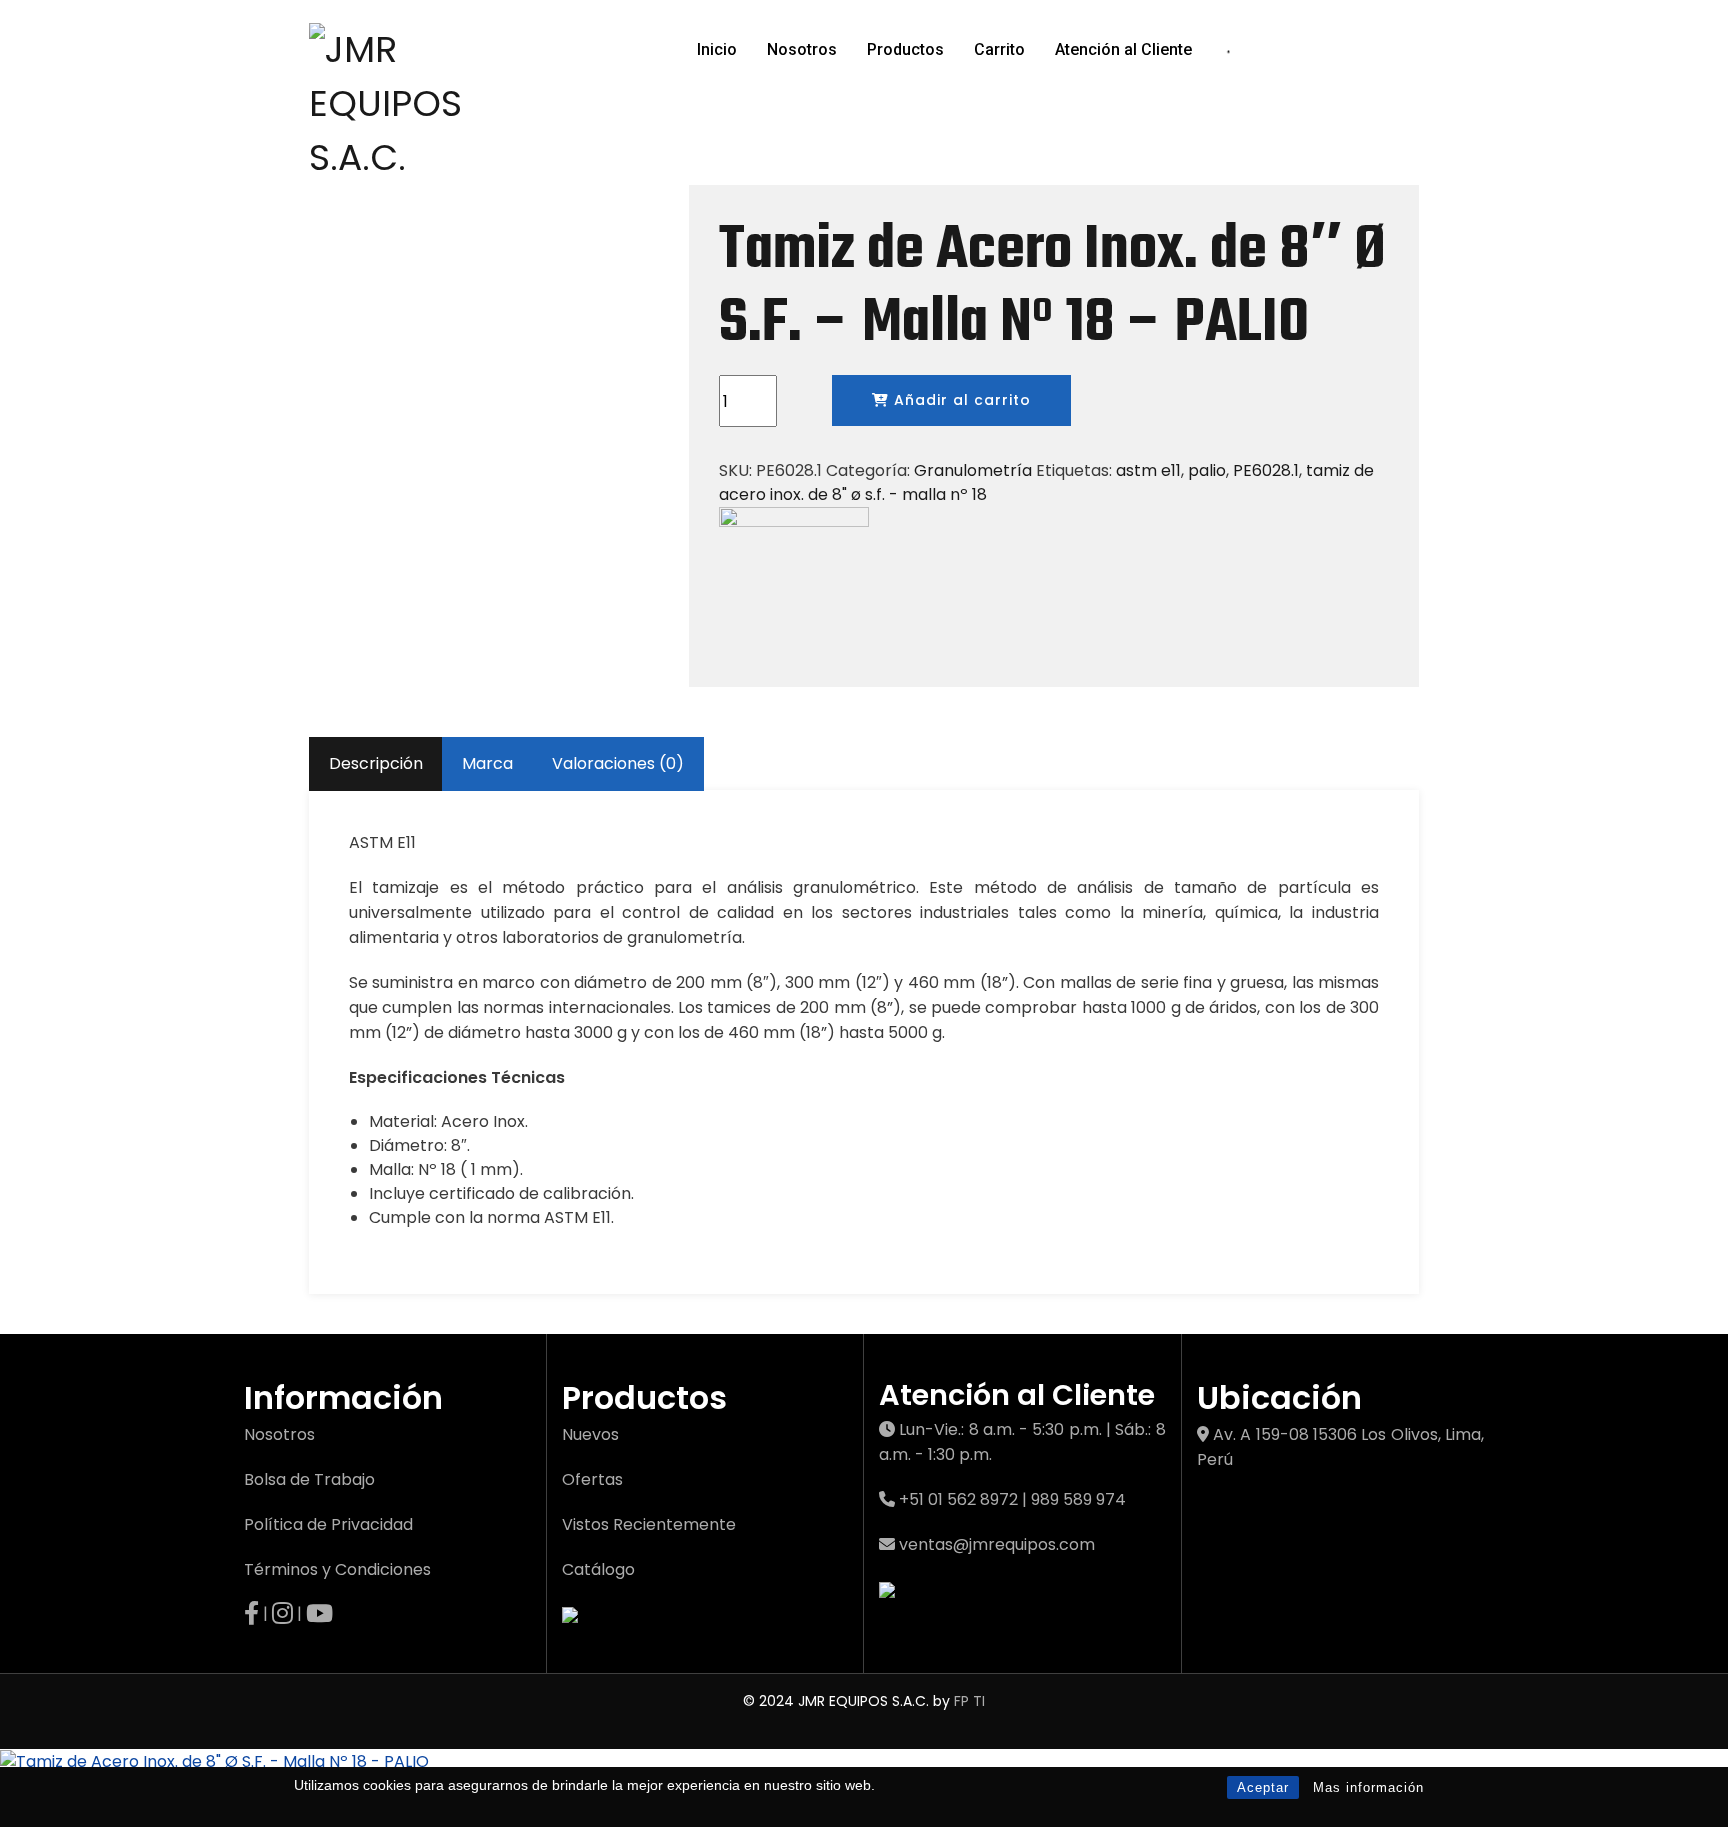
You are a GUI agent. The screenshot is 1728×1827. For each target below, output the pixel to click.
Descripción (376, 763)
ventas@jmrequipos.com (997, 1544)
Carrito (999, 49)
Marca (487, 763)
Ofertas (592, 1479)
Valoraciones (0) (618, 763)
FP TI (969, 1701)
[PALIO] (794, 581)
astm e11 (1148, 470)
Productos (905, 49)
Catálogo (598, 1569)
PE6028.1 (1266, 470)
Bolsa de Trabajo (309, 1479)
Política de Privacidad (328, 1524)
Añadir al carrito (960, 400)
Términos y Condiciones (337, 1569)
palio (1207, 470)
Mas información (1368, 1787)
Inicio (717, 49)
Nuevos (590, 1434)
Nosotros (802, 49)
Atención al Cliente (1123, 49)
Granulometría (973, 470)
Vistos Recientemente (649, 1524)
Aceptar (1263, 1787)
